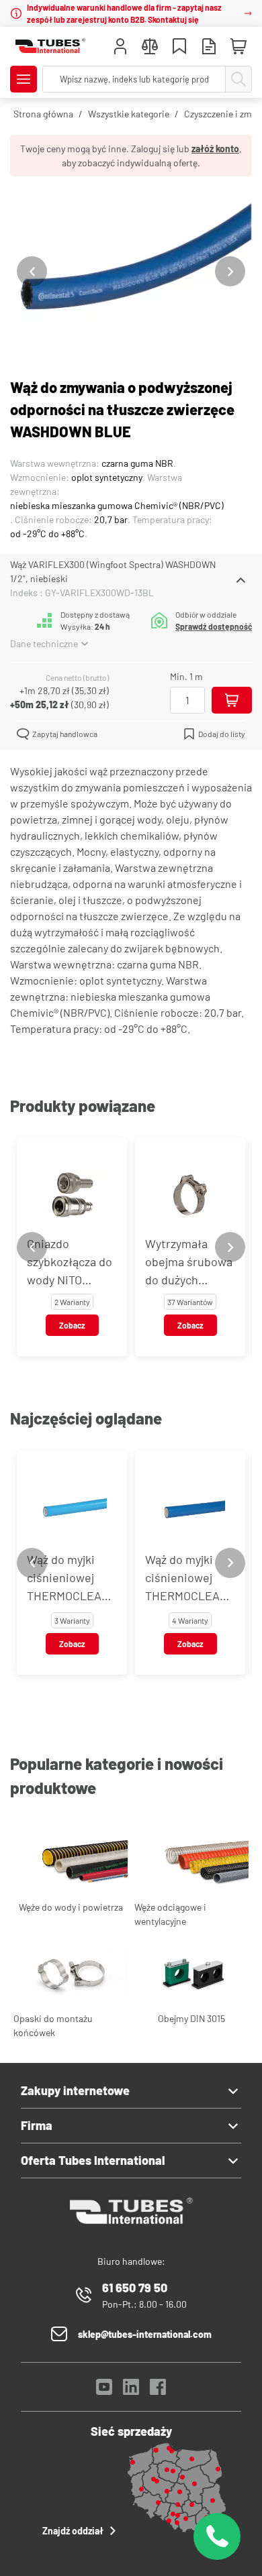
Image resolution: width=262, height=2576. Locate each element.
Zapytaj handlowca (65, 734)
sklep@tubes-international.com (145, 2334)
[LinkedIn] (131, 2391)
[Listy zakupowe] (179, 48)
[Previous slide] (32, 271)
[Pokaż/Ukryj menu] (24, 79)
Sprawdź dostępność (214, 626)
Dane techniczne (44, 643)
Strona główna (43, 114)
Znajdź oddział (73, 2531)
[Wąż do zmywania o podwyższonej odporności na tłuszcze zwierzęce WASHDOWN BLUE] (131, 271)
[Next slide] (230, 271)
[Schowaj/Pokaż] (241, 580)
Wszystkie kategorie (129, 114)
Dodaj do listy (222, 734)
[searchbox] (134, 79)
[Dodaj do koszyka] (232, 700)
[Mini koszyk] (238, 47)
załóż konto (215, 149)
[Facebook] (158, 2391)
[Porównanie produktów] (150, 48)
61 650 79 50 (135, 2288)
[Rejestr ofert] (209, 48)
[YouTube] (104, 2391)
